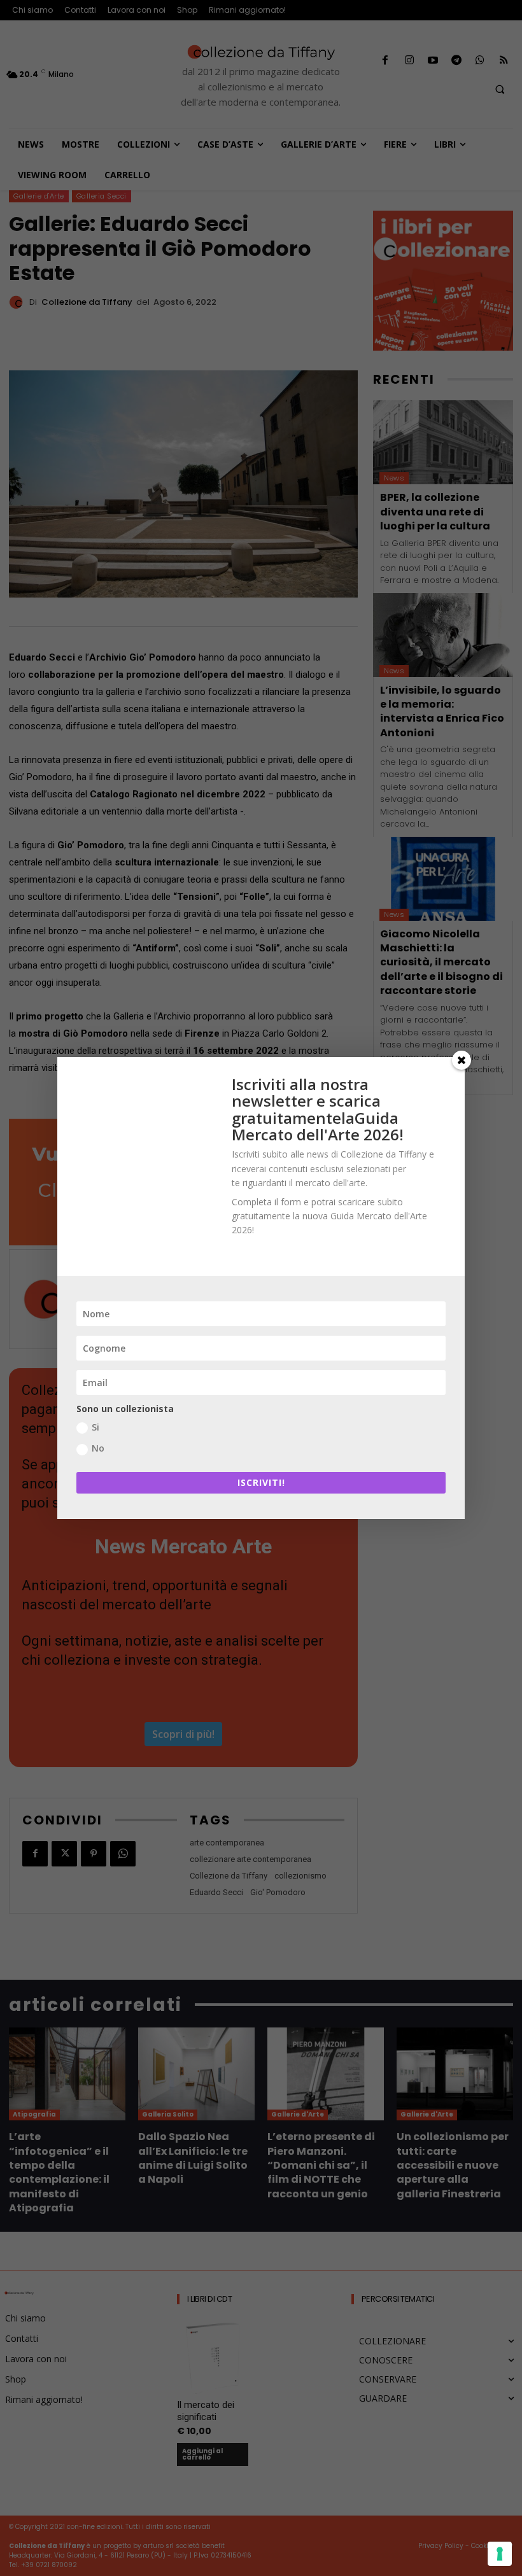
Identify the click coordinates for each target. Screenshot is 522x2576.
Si (95, 1427)
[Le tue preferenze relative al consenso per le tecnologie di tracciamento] (500, 2554)
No (98, 1448)
